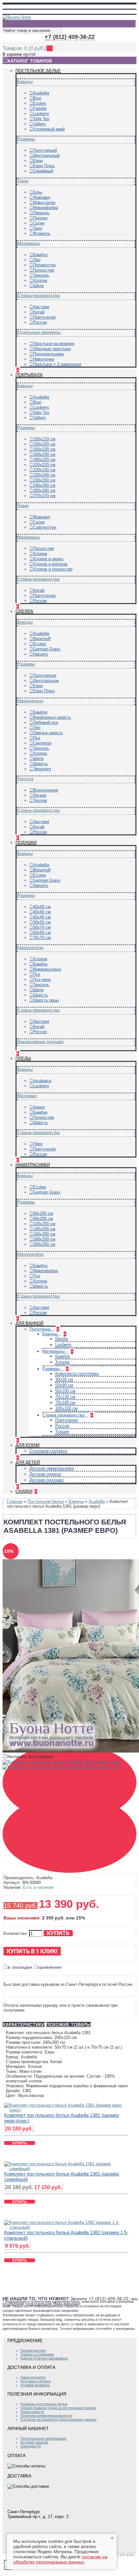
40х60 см (42, 912)
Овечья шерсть (48, 733)
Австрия (41, 307)
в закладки (20, 1967)
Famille (40, 108)
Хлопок (40, 280)
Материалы (29, 243)
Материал (27, 1096)
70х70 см (42, 938)
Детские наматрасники (52, 1468)
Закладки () (31, 2446)
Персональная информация (43, 2438)
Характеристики (24, 2024)
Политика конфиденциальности (46, 2416)
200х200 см (44, 1244)
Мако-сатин (44, 202)
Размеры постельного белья (44, 2404)
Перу (38, 1144)
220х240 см (44, 475)
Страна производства (38, 296)
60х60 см (42, 932)
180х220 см (44, 460)
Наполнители (30, 701)
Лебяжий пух (46, 722)
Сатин (39, 223)
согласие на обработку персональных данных (60, 2559)
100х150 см (66, 1408)
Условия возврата (35, 2385)
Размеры (26, 139)
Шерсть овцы (46, 1000)
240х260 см (44, 485)
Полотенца (41, 1329)
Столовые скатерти (48, 1451)
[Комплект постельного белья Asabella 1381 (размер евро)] (63, 1763)
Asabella (41, 93)
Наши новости (32, 2412)
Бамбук (40, 255)
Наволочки (43, 359)
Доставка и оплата (36, 2381)
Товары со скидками (37, 2354)
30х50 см (64, 1379)
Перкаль (41, 213)
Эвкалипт (42, 769)
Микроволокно (47, 969)
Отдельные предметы (39, 332)
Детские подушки (46, 1480)
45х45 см (42, 917)
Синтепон (42, 743)
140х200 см (44, 1229)
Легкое (40, 795)
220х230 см (44, 470)
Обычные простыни (52, 349)
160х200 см (44, 1234)
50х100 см (65, 1391)
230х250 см (44, 480)
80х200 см (43, 1213)
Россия (40, 322)
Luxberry (41, 114)
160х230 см (44, 454)
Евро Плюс (44, 166)
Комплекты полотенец (77, 1374)
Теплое (40, 800)
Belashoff (42, 639)
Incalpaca (42, 1081)
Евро (38, 161)
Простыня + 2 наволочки (57, 364)
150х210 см (44, 439)
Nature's (41, 654)
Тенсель (41, 275)
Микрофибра (45, 208)
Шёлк (38, 286)
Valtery (39, 124)
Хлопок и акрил (48, 559)
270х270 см (44, 496)
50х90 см (64, 1385)
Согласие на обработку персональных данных (59, 2419)
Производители (33, 2350)
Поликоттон (44, 265)
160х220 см (44, 449)
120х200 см (44, 1224)
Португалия (44, 317)
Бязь (38, 192)
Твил (38, 228)
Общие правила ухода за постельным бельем (58, 2408)
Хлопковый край (49, 129)
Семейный (43, 171)
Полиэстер (43, 270)
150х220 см (44, 444)
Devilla (62, 1339)
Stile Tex (41, 119)
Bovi (37, 98)
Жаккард (42, 197)
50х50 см (42, 922)
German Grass (47, 649)
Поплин (40, 218)
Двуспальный (46, 155)
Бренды (25, 82)
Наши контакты (33, 2377)
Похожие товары (69, 2024)
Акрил (39, 1107)
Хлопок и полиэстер (53, 569)
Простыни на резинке (54, 344)
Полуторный (45, 150)
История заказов (34, 2442)
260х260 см (44, 490)
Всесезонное (46, 790)
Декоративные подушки (40, 1042)
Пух (37, 738)
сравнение (50, 1967)
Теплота (25, 779)
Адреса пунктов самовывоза (44, 2358)
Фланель (42, 233)
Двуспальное (46, 681)
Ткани (23, 181)
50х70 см (42, 927)
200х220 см (44, 465)
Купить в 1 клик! (32, 1951)
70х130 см (65, 1397)
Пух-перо (42, 980)
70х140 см (65, 1403)
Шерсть (40, 764)
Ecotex (40, 103)
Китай (39, 312)
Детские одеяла (45, 1474)
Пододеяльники (48, 354)
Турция (62, 1432)
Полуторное (45, 675)
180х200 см (44, 1239)
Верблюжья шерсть (52, 717)
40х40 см (42, 907)
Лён (37, 260)
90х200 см (43, 1219)
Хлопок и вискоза (50, 564)
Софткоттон (45, 527)
